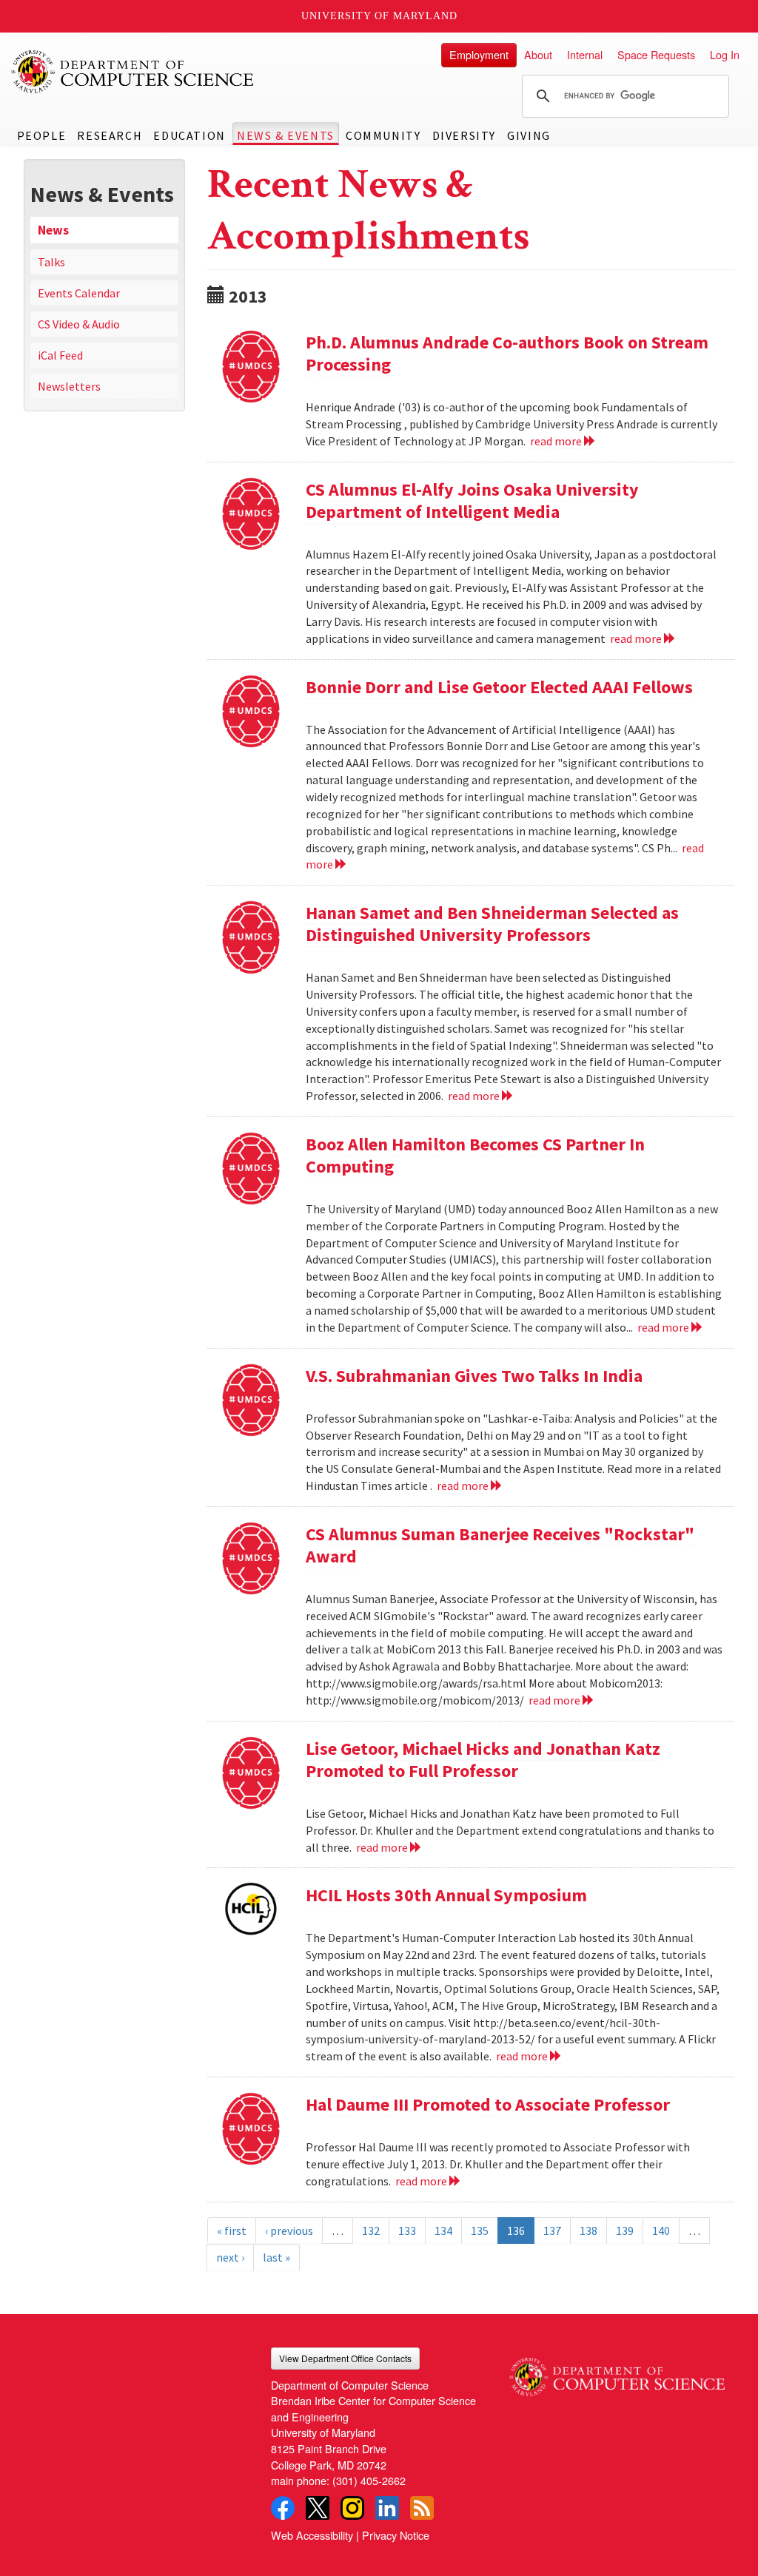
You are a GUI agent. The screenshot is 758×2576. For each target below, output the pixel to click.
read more (557, 441)
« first (232, 2231)
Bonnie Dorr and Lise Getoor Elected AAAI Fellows (499, 687)
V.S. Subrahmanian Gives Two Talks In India (474, 1376)
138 (588, 2231)
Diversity (464, 135)
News (53, 230)
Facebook (283, 2508)
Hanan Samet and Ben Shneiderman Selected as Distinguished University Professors (492, 924)
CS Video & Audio (79, 324)
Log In (725, 54)
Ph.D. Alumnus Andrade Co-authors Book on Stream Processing (507, 353)
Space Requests (656, 54)
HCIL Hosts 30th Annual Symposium (446, 1895)
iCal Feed (60, 355)
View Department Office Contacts (345, 2358)
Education (189, 135)
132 (371, 2231)
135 (480, 2231)
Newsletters (69, 386)
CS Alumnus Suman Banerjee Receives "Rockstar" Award (500, 1545)
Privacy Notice (396, 2535)
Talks (51, 262)
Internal (585, 54)
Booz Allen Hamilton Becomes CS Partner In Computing (475, 1155)
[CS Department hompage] (617, 2372)
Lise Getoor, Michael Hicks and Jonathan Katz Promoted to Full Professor (483, 1760)
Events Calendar (79, 293)
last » (276, 2257)
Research (110, 135)
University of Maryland (379, 16)
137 (552, 2231)
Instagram (352, 2508)
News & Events (286, 135)
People (42, 135)
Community (383, 135)
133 (407, 2231)
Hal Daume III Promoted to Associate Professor (488, 2104)
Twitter (318, 2508)
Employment (479, 54)
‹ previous (289, 2231)
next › (230, 2257)
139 (625, 2231)
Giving (529, 135)
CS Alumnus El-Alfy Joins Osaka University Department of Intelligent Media (472, 500)
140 (661, 2231)
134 (443, 2231)
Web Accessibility (312, 2535)
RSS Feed (422, 2508)
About (538, 54)
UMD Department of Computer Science (133, 72)
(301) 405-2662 (369, 2480)
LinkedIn (387, 2508)
